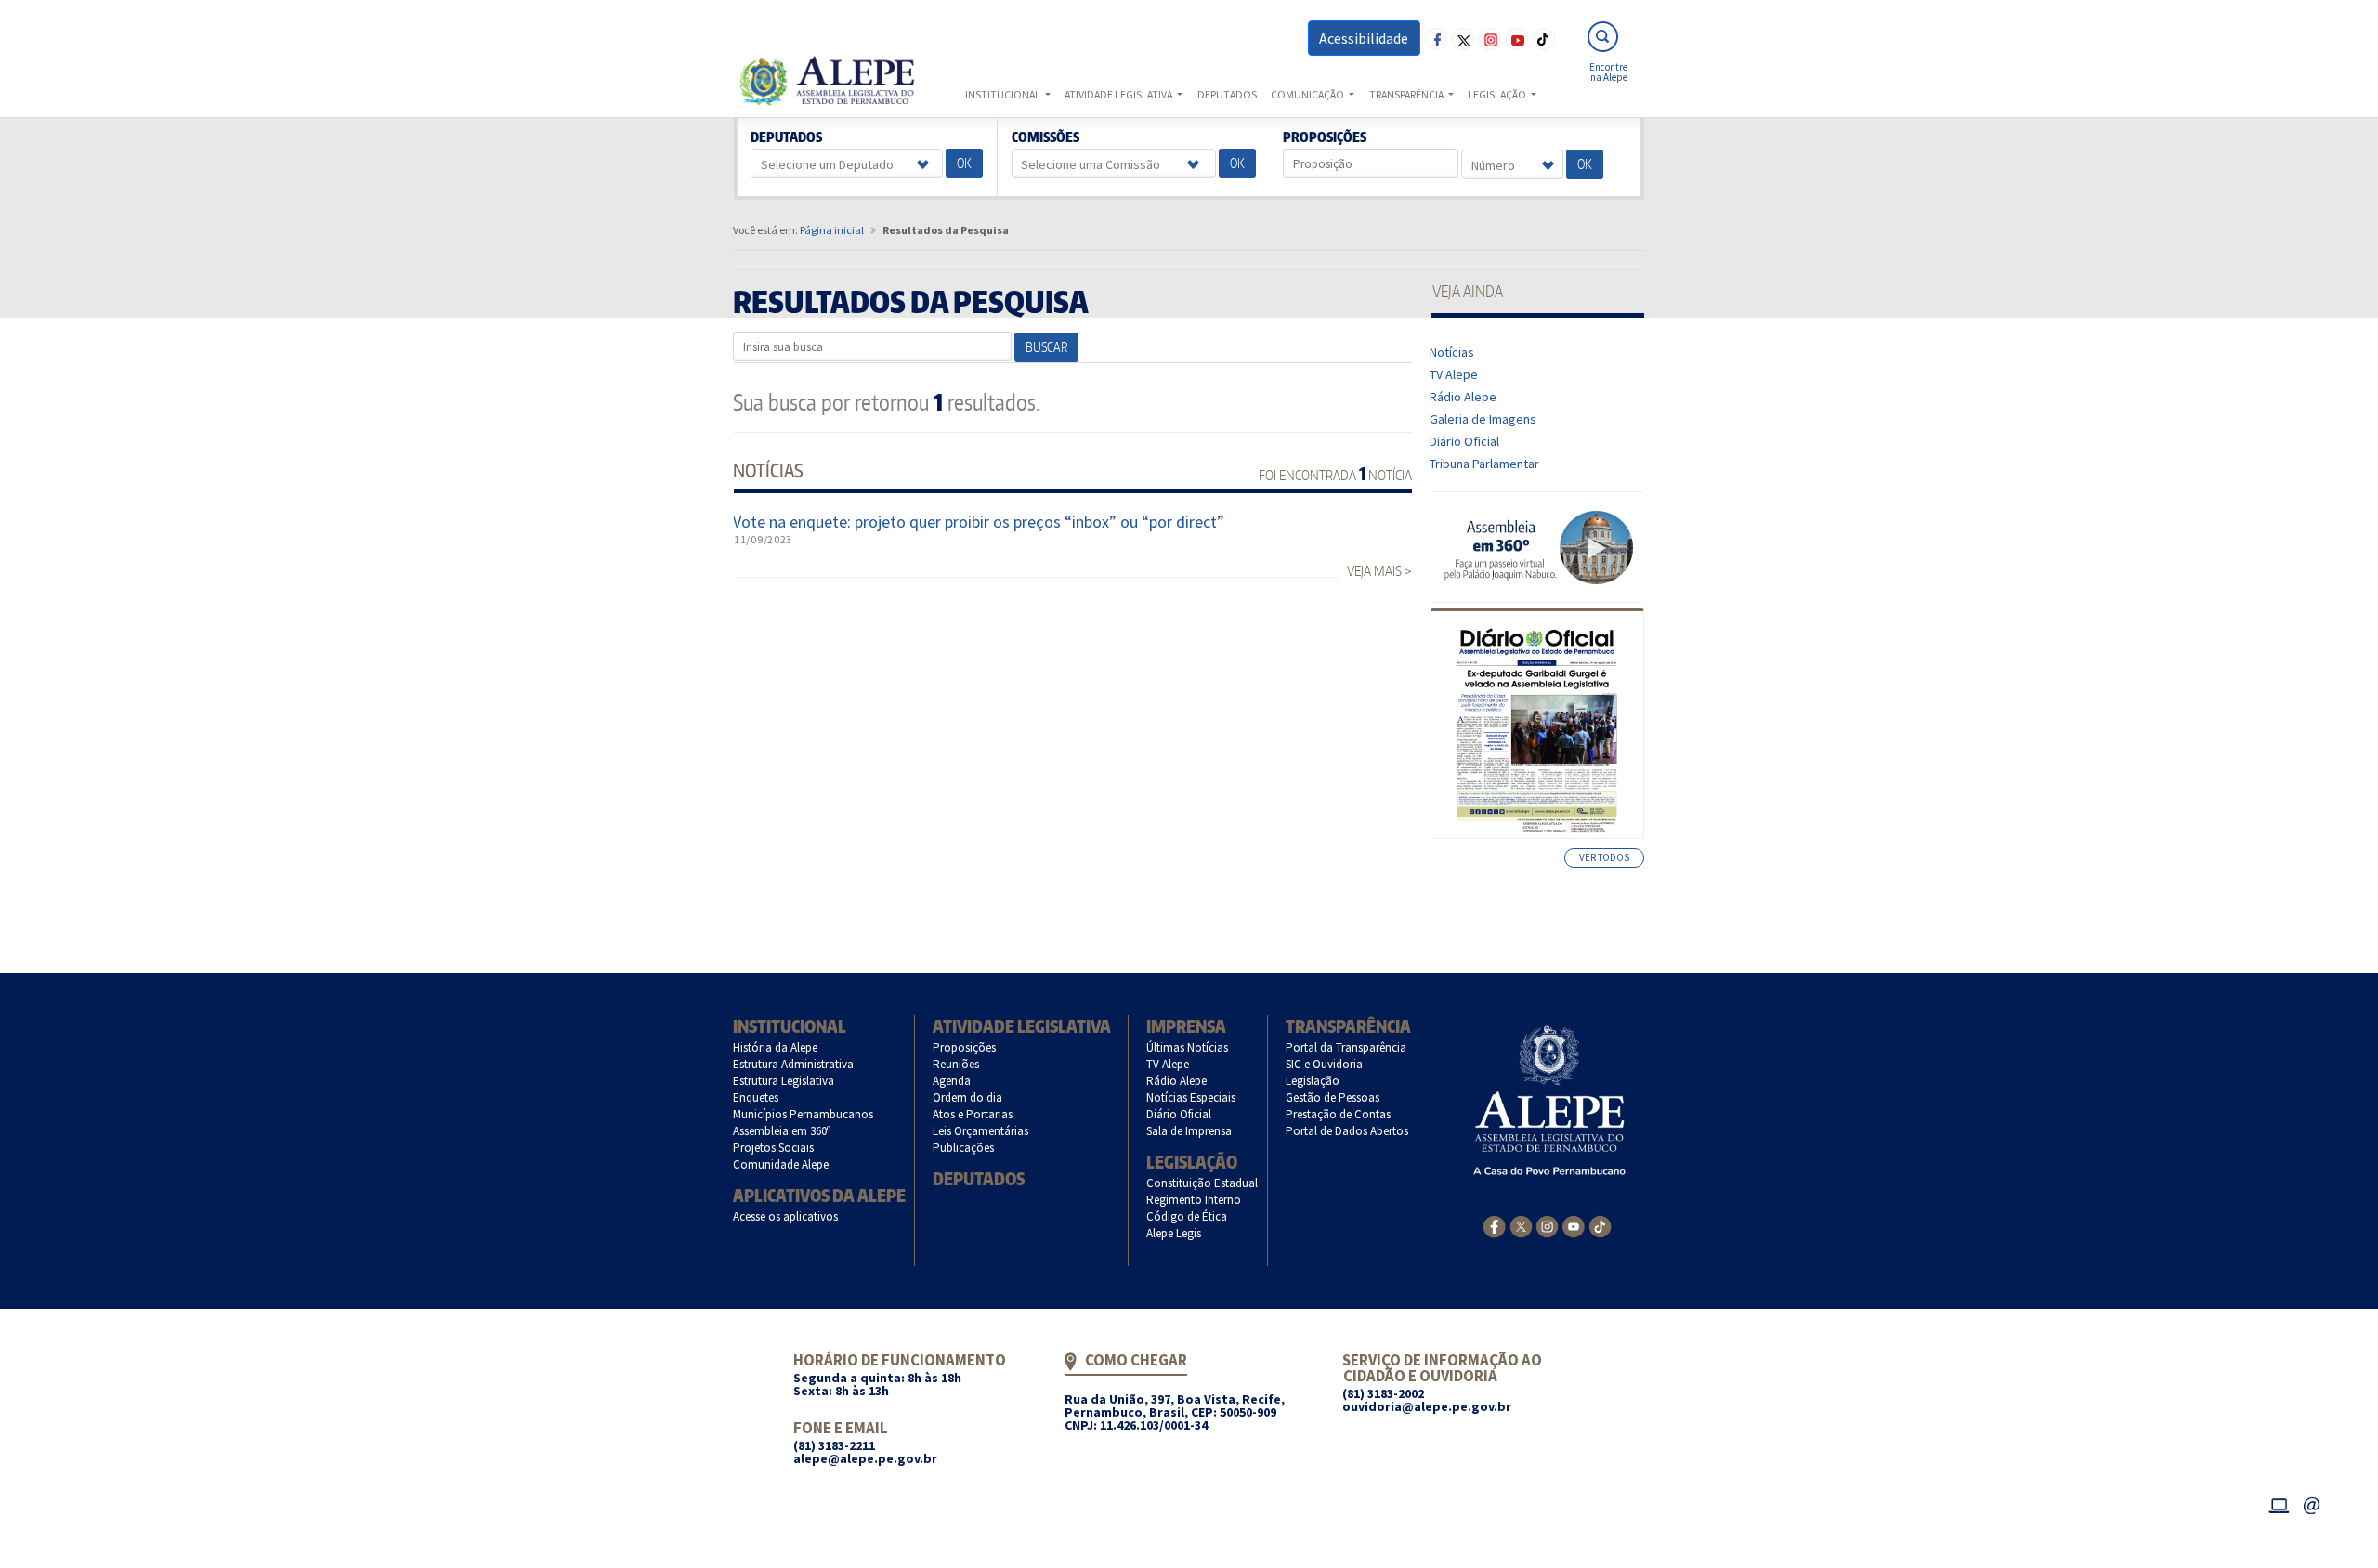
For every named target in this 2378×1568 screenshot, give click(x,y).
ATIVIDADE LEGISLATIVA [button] (1119, 94)
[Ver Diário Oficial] (1537, 724)
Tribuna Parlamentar (1485, 464)
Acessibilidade (1364, 38)
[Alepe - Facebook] (1494, 1225)
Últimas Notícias (1188, 1047)
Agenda (952, 1081)
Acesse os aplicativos (786, 1216)
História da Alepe (776, 1047)
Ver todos (1604, 857)
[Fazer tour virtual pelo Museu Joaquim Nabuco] (1538, 546)
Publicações (964, 1148)
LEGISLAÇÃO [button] (1498, 94)
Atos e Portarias (973, 1114)
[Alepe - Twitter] (1521, 1225)
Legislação (1192, 1162)
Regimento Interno (1194, 1200)
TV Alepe (1454, 374)
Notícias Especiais (1191, 1098)
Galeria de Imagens (1483, 419)
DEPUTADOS (1227, 94)
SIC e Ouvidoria (1325, 1064)
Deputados (787, 137)
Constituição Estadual (1202, 1183)
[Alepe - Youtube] (1573, 1225)
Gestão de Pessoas (1333, 1098)
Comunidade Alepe (781, 1164)
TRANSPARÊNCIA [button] (1407, 94)
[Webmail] (2312, 1503)
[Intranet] (2279, 1503)
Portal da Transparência (1346, 1047)
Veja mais (1374, 571)
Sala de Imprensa (1189, 1131)
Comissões (1045, 137)
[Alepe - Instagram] (1547, 1225)
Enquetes (756, 1098)
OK (964, 163)
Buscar (1046, 347)
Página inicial (832, 230)
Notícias (1452, 352)
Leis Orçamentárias (981, 1131)
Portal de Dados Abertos (1347, 1131)
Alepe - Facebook (1436, 39)
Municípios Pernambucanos (804, 1114)
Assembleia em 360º (782, 1131)
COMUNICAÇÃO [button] (1308, 94)
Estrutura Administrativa (794, 1064)
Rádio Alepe (1463, 397)
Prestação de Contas (1339, 1114)
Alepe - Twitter (1463, 39)
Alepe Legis (1174, 1233)
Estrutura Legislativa (784, 1081)
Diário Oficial (1465, 441)
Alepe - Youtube (1517, 39)
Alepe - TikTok (1544, 39)
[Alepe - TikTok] (1600, 1225)
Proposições (1325, 137)
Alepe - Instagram (1490, 39)
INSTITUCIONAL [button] (1004, 94)
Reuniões (956, 1064)
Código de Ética (1187, 1216)
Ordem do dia (968, 1098)
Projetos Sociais (774, 1148)
